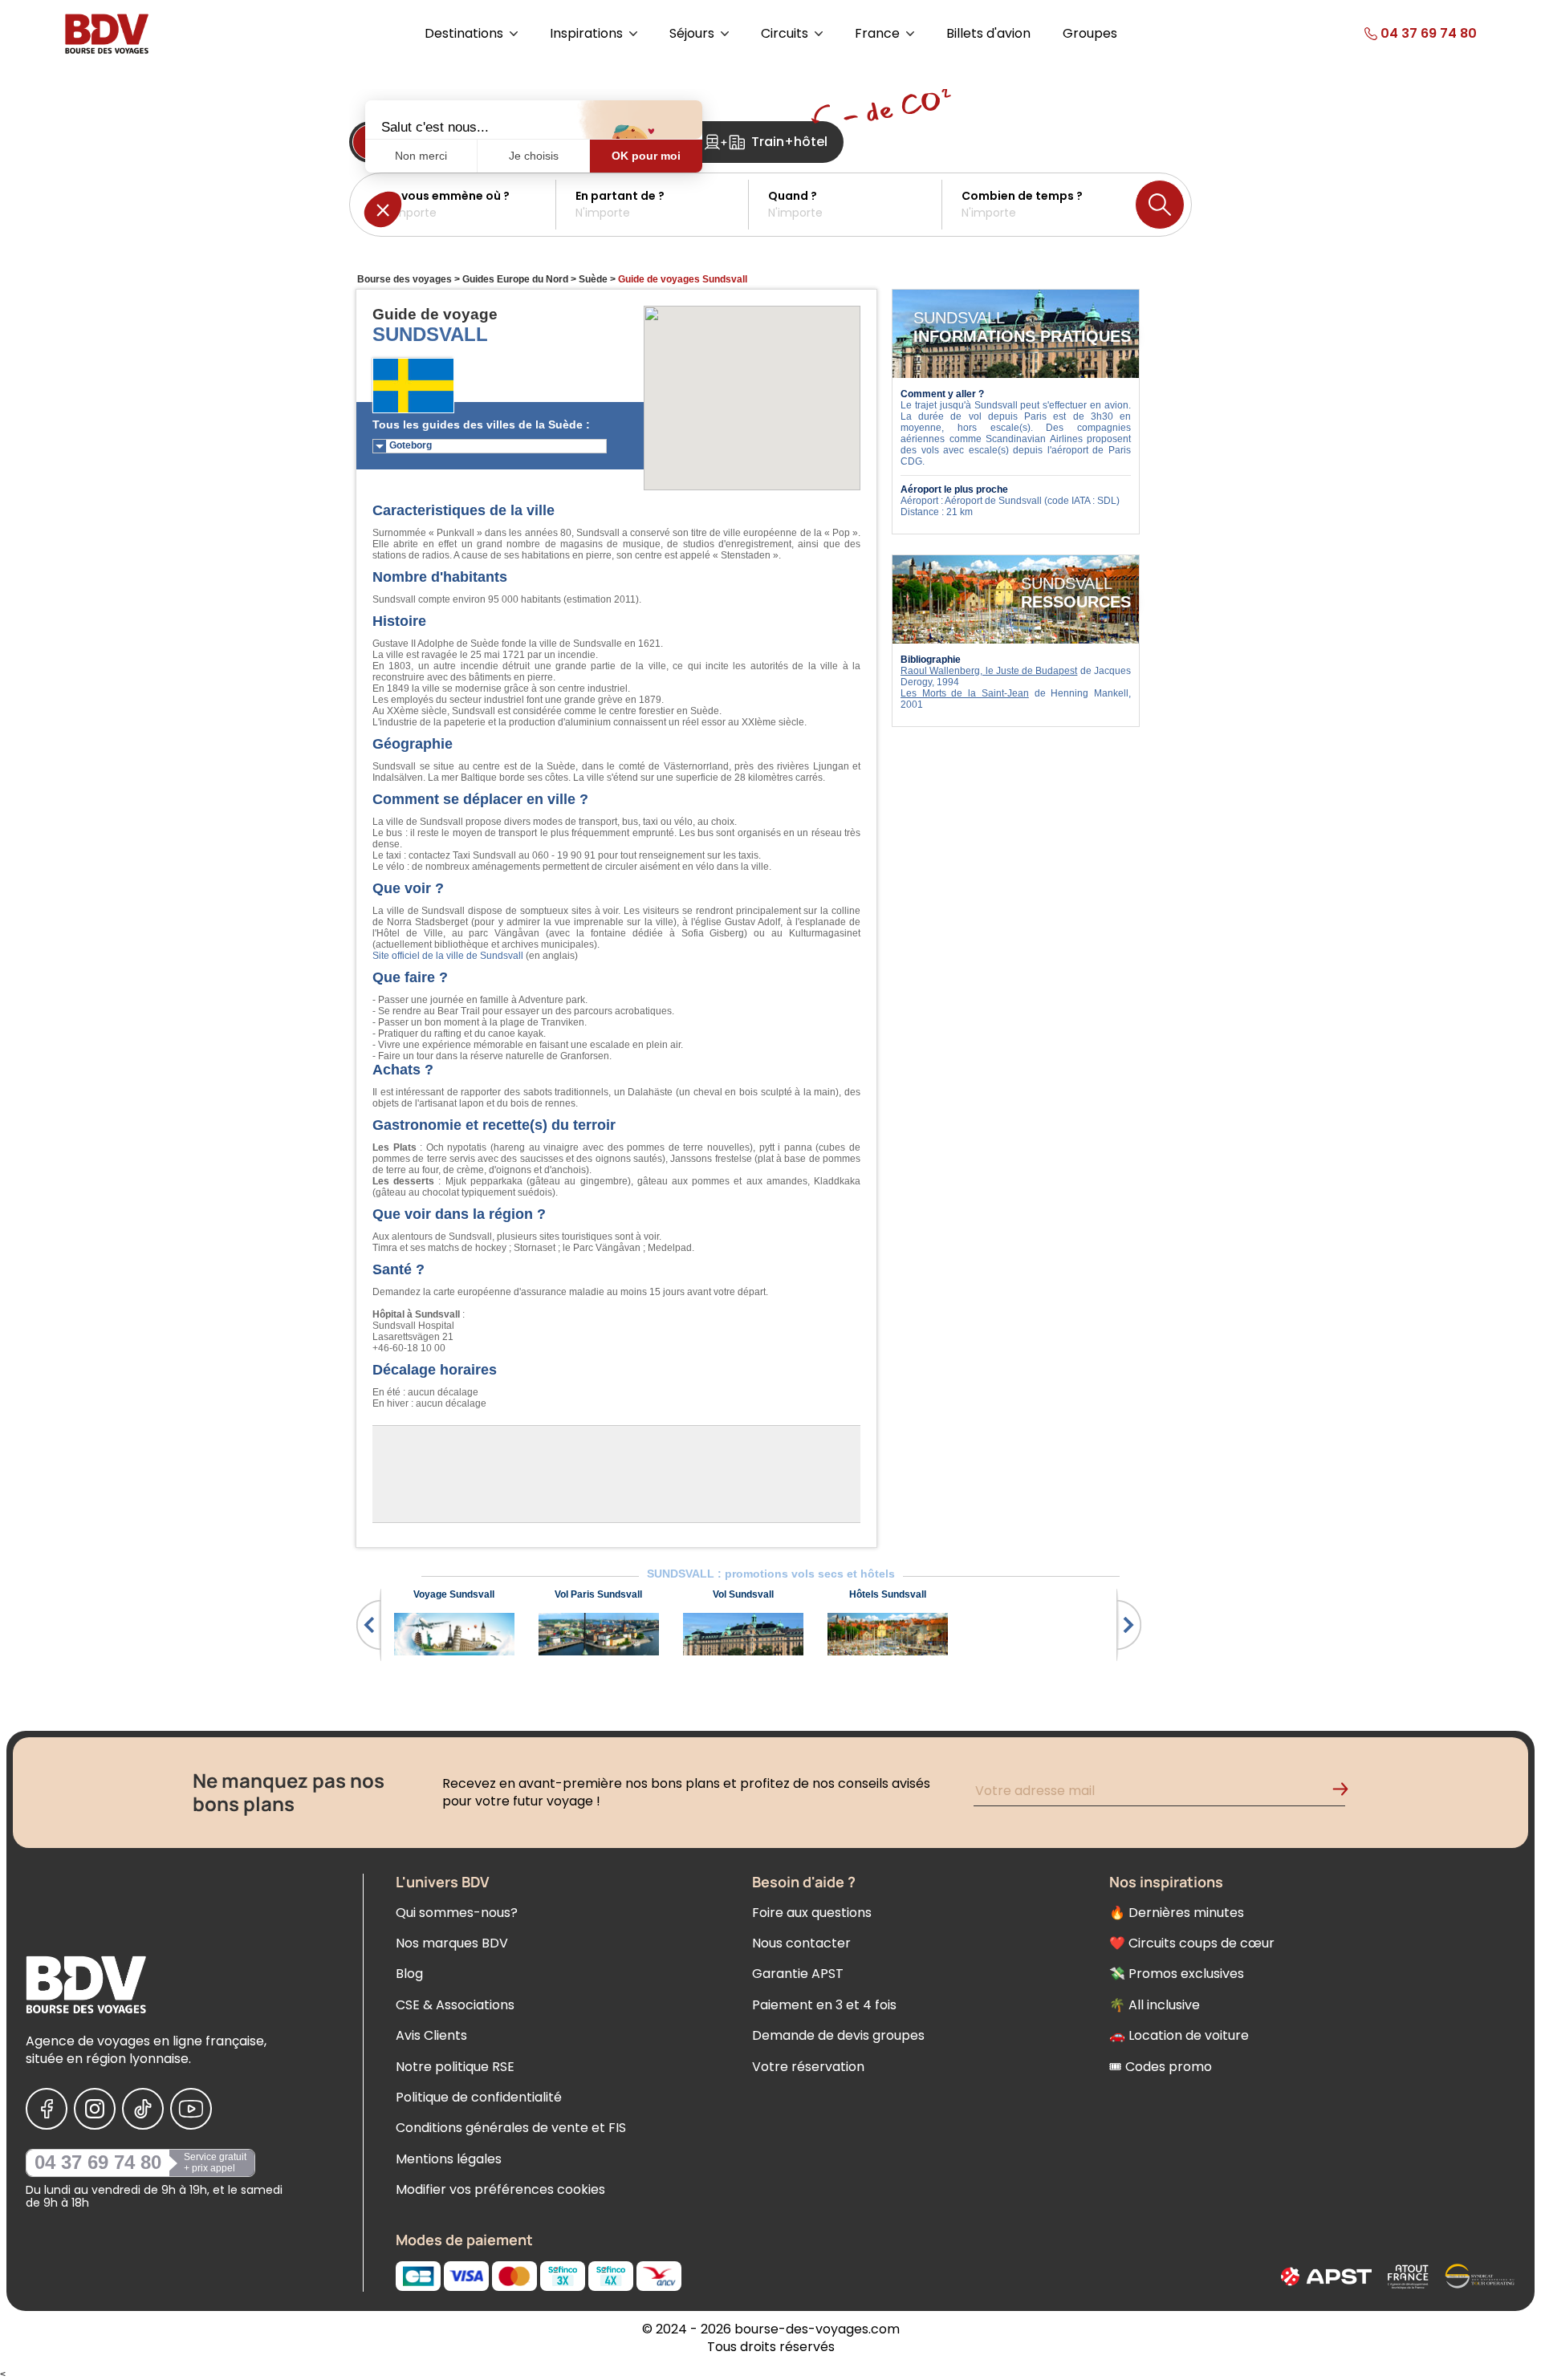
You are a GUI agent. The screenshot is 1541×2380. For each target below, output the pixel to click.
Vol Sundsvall (743, 1594)
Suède (593, 279)
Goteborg (411, 445)
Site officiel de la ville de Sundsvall (448, 956)
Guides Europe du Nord (515, 279)
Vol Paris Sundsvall (598, 1594)
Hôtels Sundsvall (888, 1594)
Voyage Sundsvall (454, 1594)
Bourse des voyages (405, 279)
